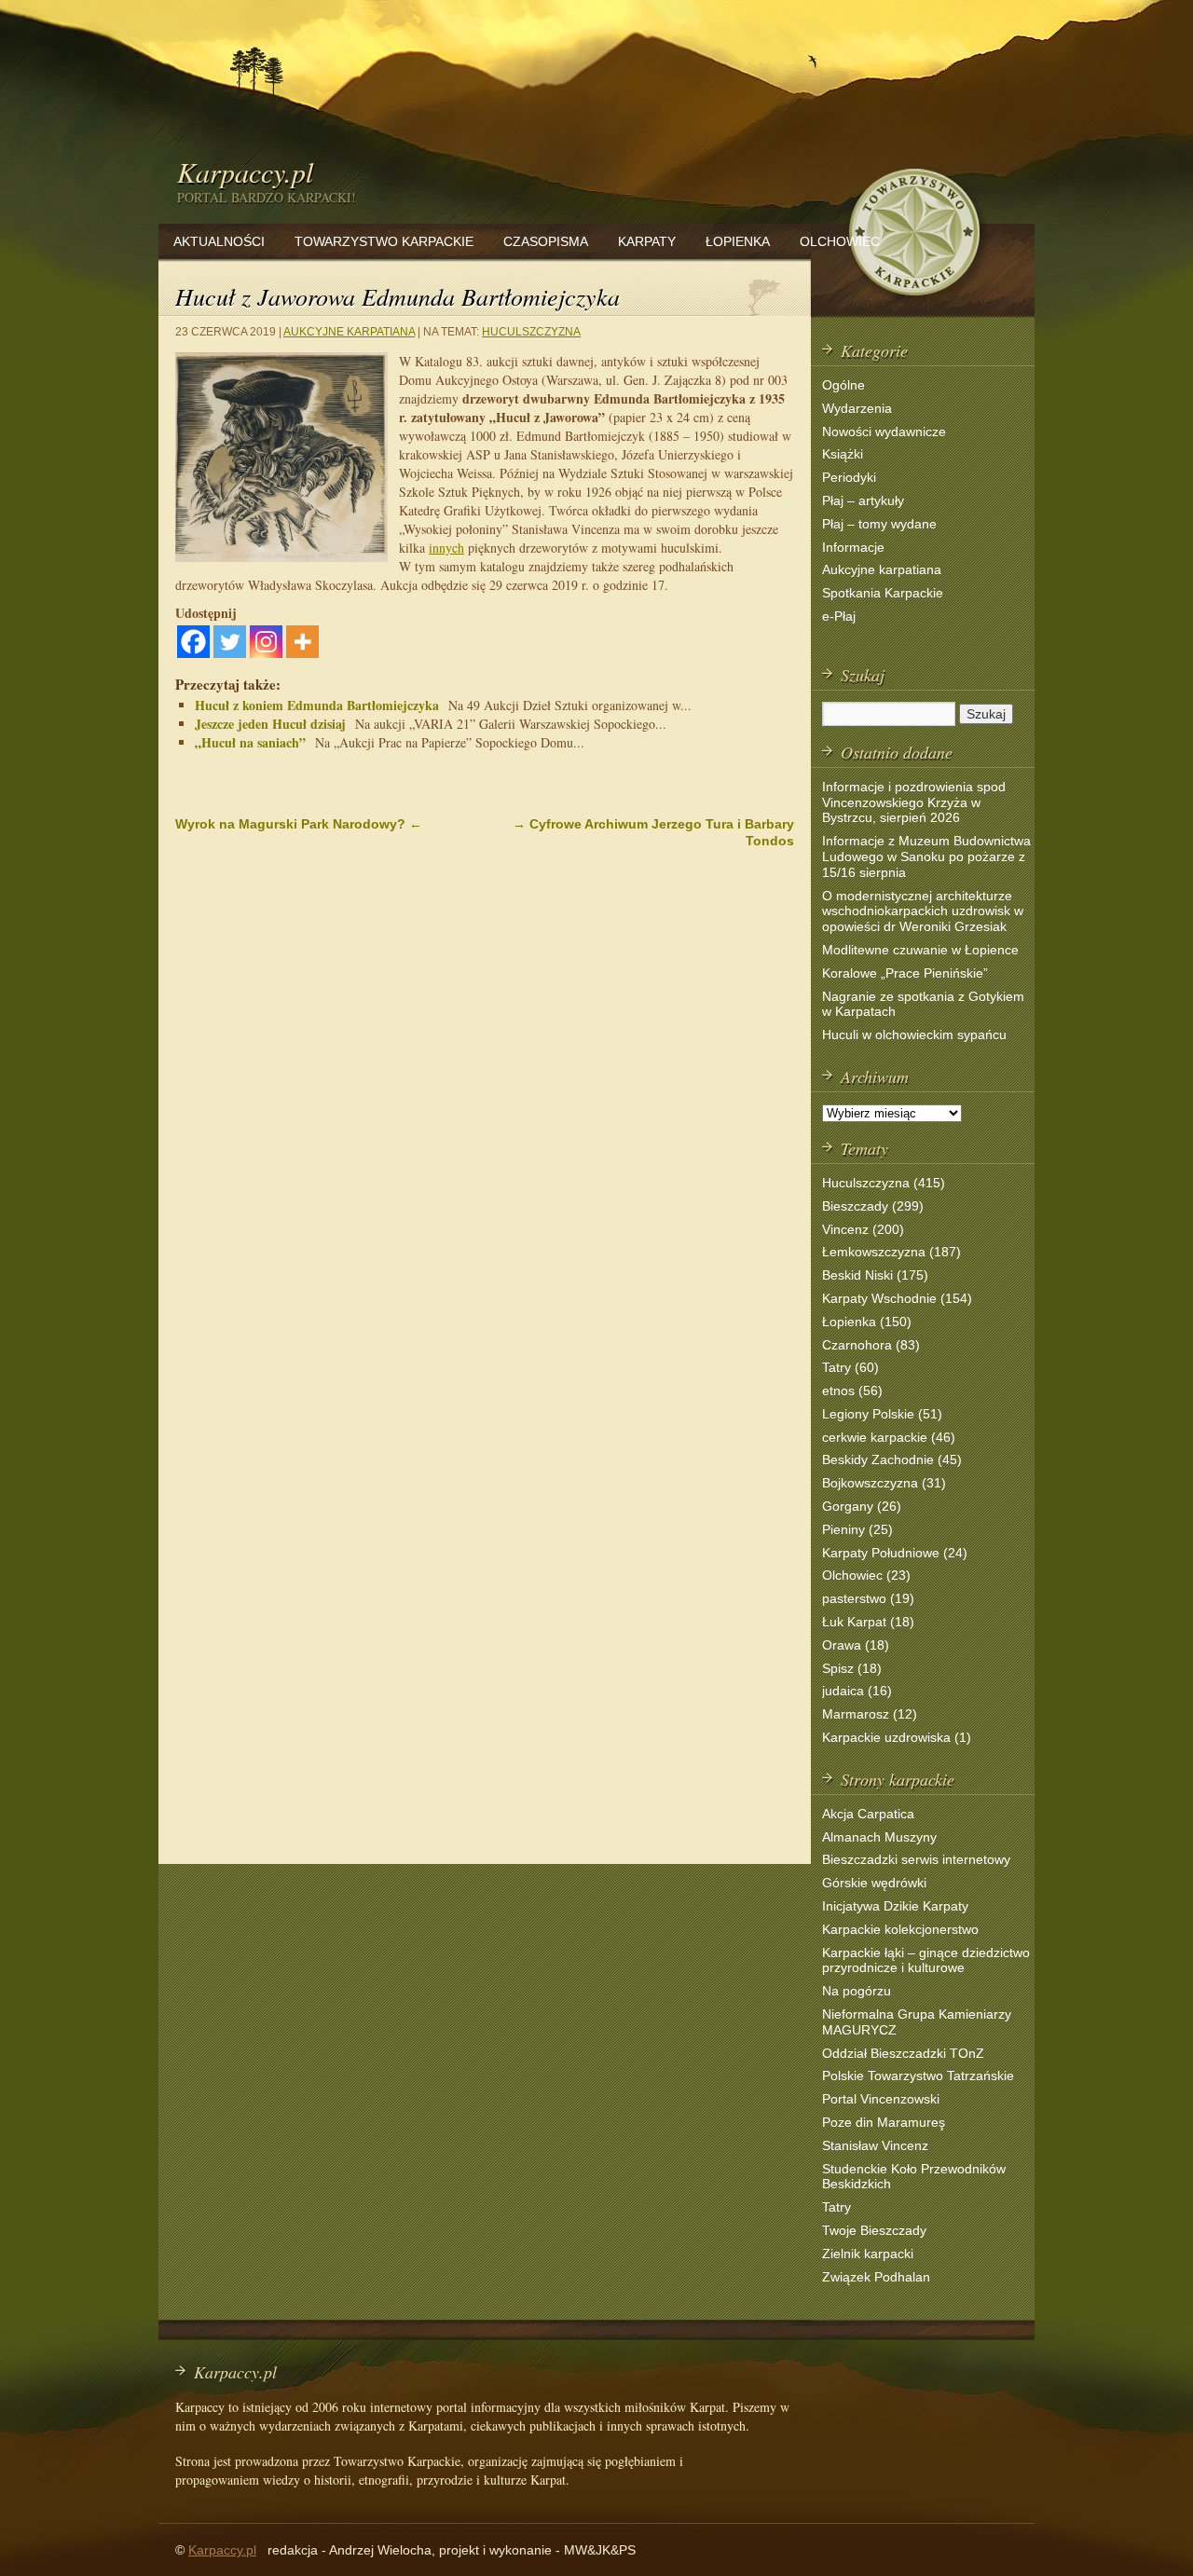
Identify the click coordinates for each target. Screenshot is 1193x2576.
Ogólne (843, 385)
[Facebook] (193, 642)
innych (446, 548)
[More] (302, 642)
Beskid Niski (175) (875, 1275)
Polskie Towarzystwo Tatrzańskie (918, 2076)
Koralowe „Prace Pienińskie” (905, 973)
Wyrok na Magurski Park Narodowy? (299, 824)
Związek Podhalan (876, 2277)
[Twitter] (230, 642)
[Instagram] (266, 642)
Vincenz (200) (863, 1229)
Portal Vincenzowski (881, 2099)
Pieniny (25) (857, 1529)
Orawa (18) (856, 1645)
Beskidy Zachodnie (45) (892, 1459)
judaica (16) (857, 1691)
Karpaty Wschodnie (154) (897, 1298)
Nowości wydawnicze (884, 432)
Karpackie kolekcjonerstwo (900, 1929)
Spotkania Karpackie (883, 593)
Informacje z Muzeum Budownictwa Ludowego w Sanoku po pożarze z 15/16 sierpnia (926, 856)
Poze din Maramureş (884, 2122)
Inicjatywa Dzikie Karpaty (895, 1906)
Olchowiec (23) (866, 1575)
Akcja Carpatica (868, 1814)
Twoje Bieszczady (874, 2230)
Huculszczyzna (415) (884, 1183)
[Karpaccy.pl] (913, 302)
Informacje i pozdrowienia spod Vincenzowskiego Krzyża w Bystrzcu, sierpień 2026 (914, 802)
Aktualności (219, 241)
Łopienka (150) (867, 1322)
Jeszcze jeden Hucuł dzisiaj (270, 724)
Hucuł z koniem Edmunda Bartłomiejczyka (317, 705)
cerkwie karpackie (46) (889, 1437)
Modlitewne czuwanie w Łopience (920, 950)
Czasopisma (546, 241)
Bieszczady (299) (873, 1206)
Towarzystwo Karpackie (384, 241)
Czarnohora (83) (871, 1345)
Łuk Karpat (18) (868, 1622)
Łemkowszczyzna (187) (891, 1252)
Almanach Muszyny (879, 1837)
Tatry (836, 2207)
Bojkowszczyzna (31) (884, 1483)
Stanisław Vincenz (875, 2145)
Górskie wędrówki (874, 1883)
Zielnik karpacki (868, 2254)
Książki (843, 454)
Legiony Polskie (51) (882, 1414)
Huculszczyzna (531, 332)
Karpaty (647, 241)
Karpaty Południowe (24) (895, 1553)
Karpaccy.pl (245, 171)
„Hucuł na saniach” (250, 742)
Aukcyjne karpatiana (349, 332)
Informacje (853, 547)
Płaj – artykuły (863, 500)
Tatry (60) (850, 1367)
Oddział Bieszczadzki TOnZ (903, 2053)
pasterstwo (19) (868, 1598)
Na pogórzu (857, 1991)
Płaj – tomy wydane (879, 524)
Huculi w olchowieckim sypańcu (914, 1035)
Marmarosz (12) (870, 1714)
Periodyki (849, 477)
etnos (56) (852, 1391)
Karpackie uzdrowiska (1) (897, 1737)
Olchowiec (840, 241)
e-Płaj (839, 616)
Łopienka (738, 241)
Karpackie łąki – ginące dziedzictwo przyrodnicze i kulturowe (926, 1960)
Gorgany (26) (862, 1506)
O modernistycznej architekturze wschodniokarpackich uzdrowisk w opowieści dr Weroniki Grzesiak (923, 911)
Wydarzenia (857, 408)
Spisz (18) (852, 1668)
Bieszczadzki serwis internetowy (916, 1859)
